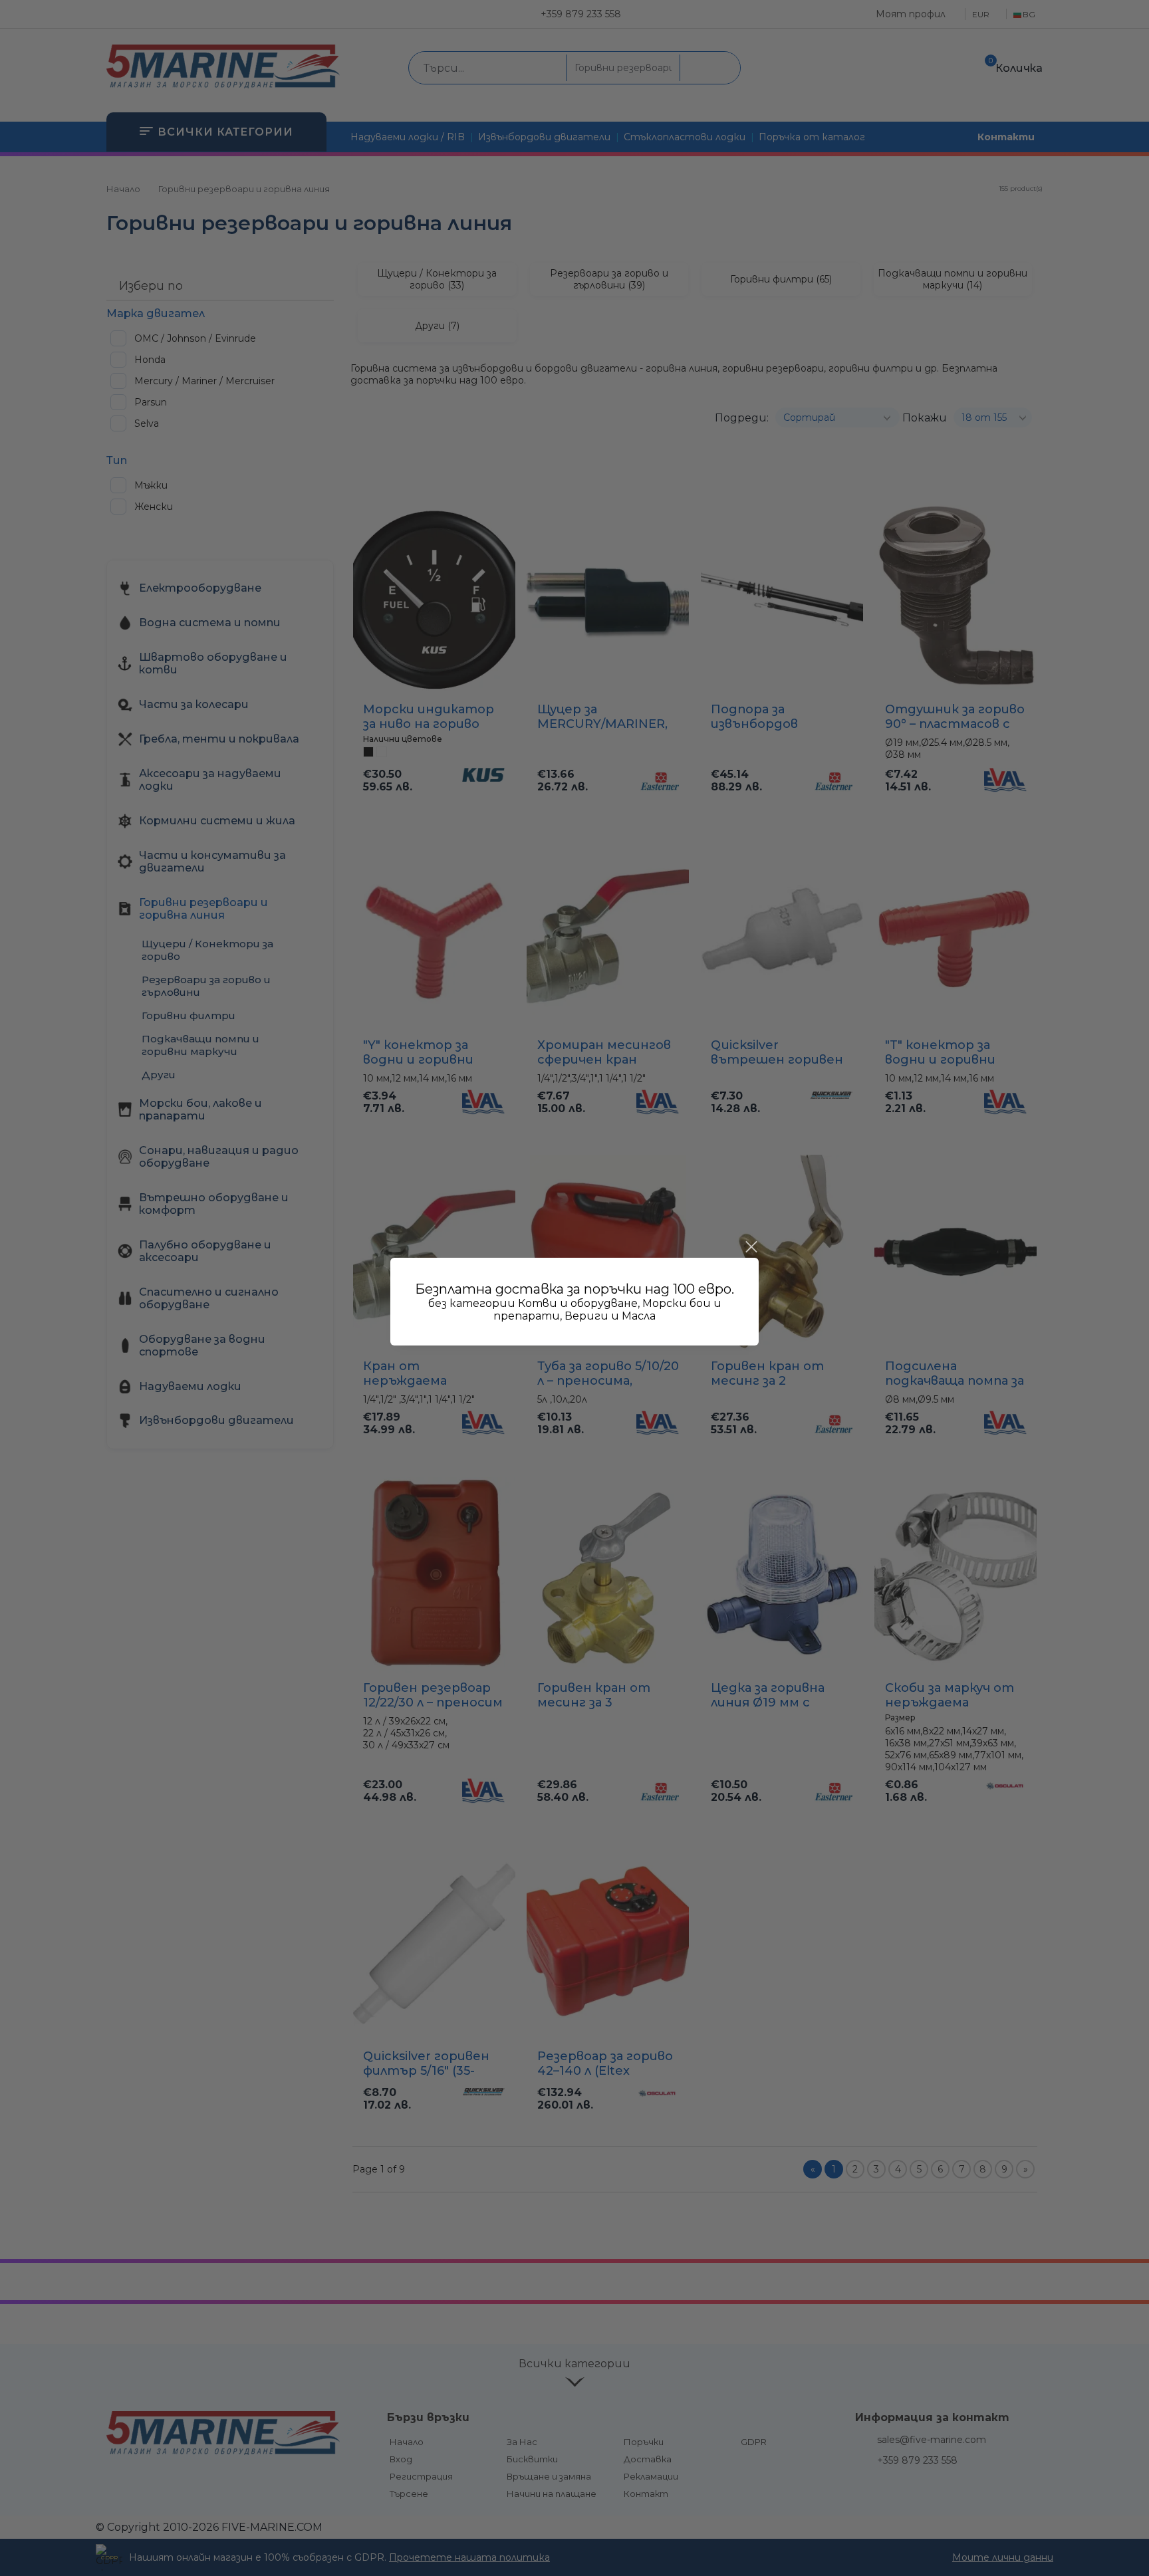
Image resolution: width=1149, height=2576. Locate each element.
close (751, 1247)
